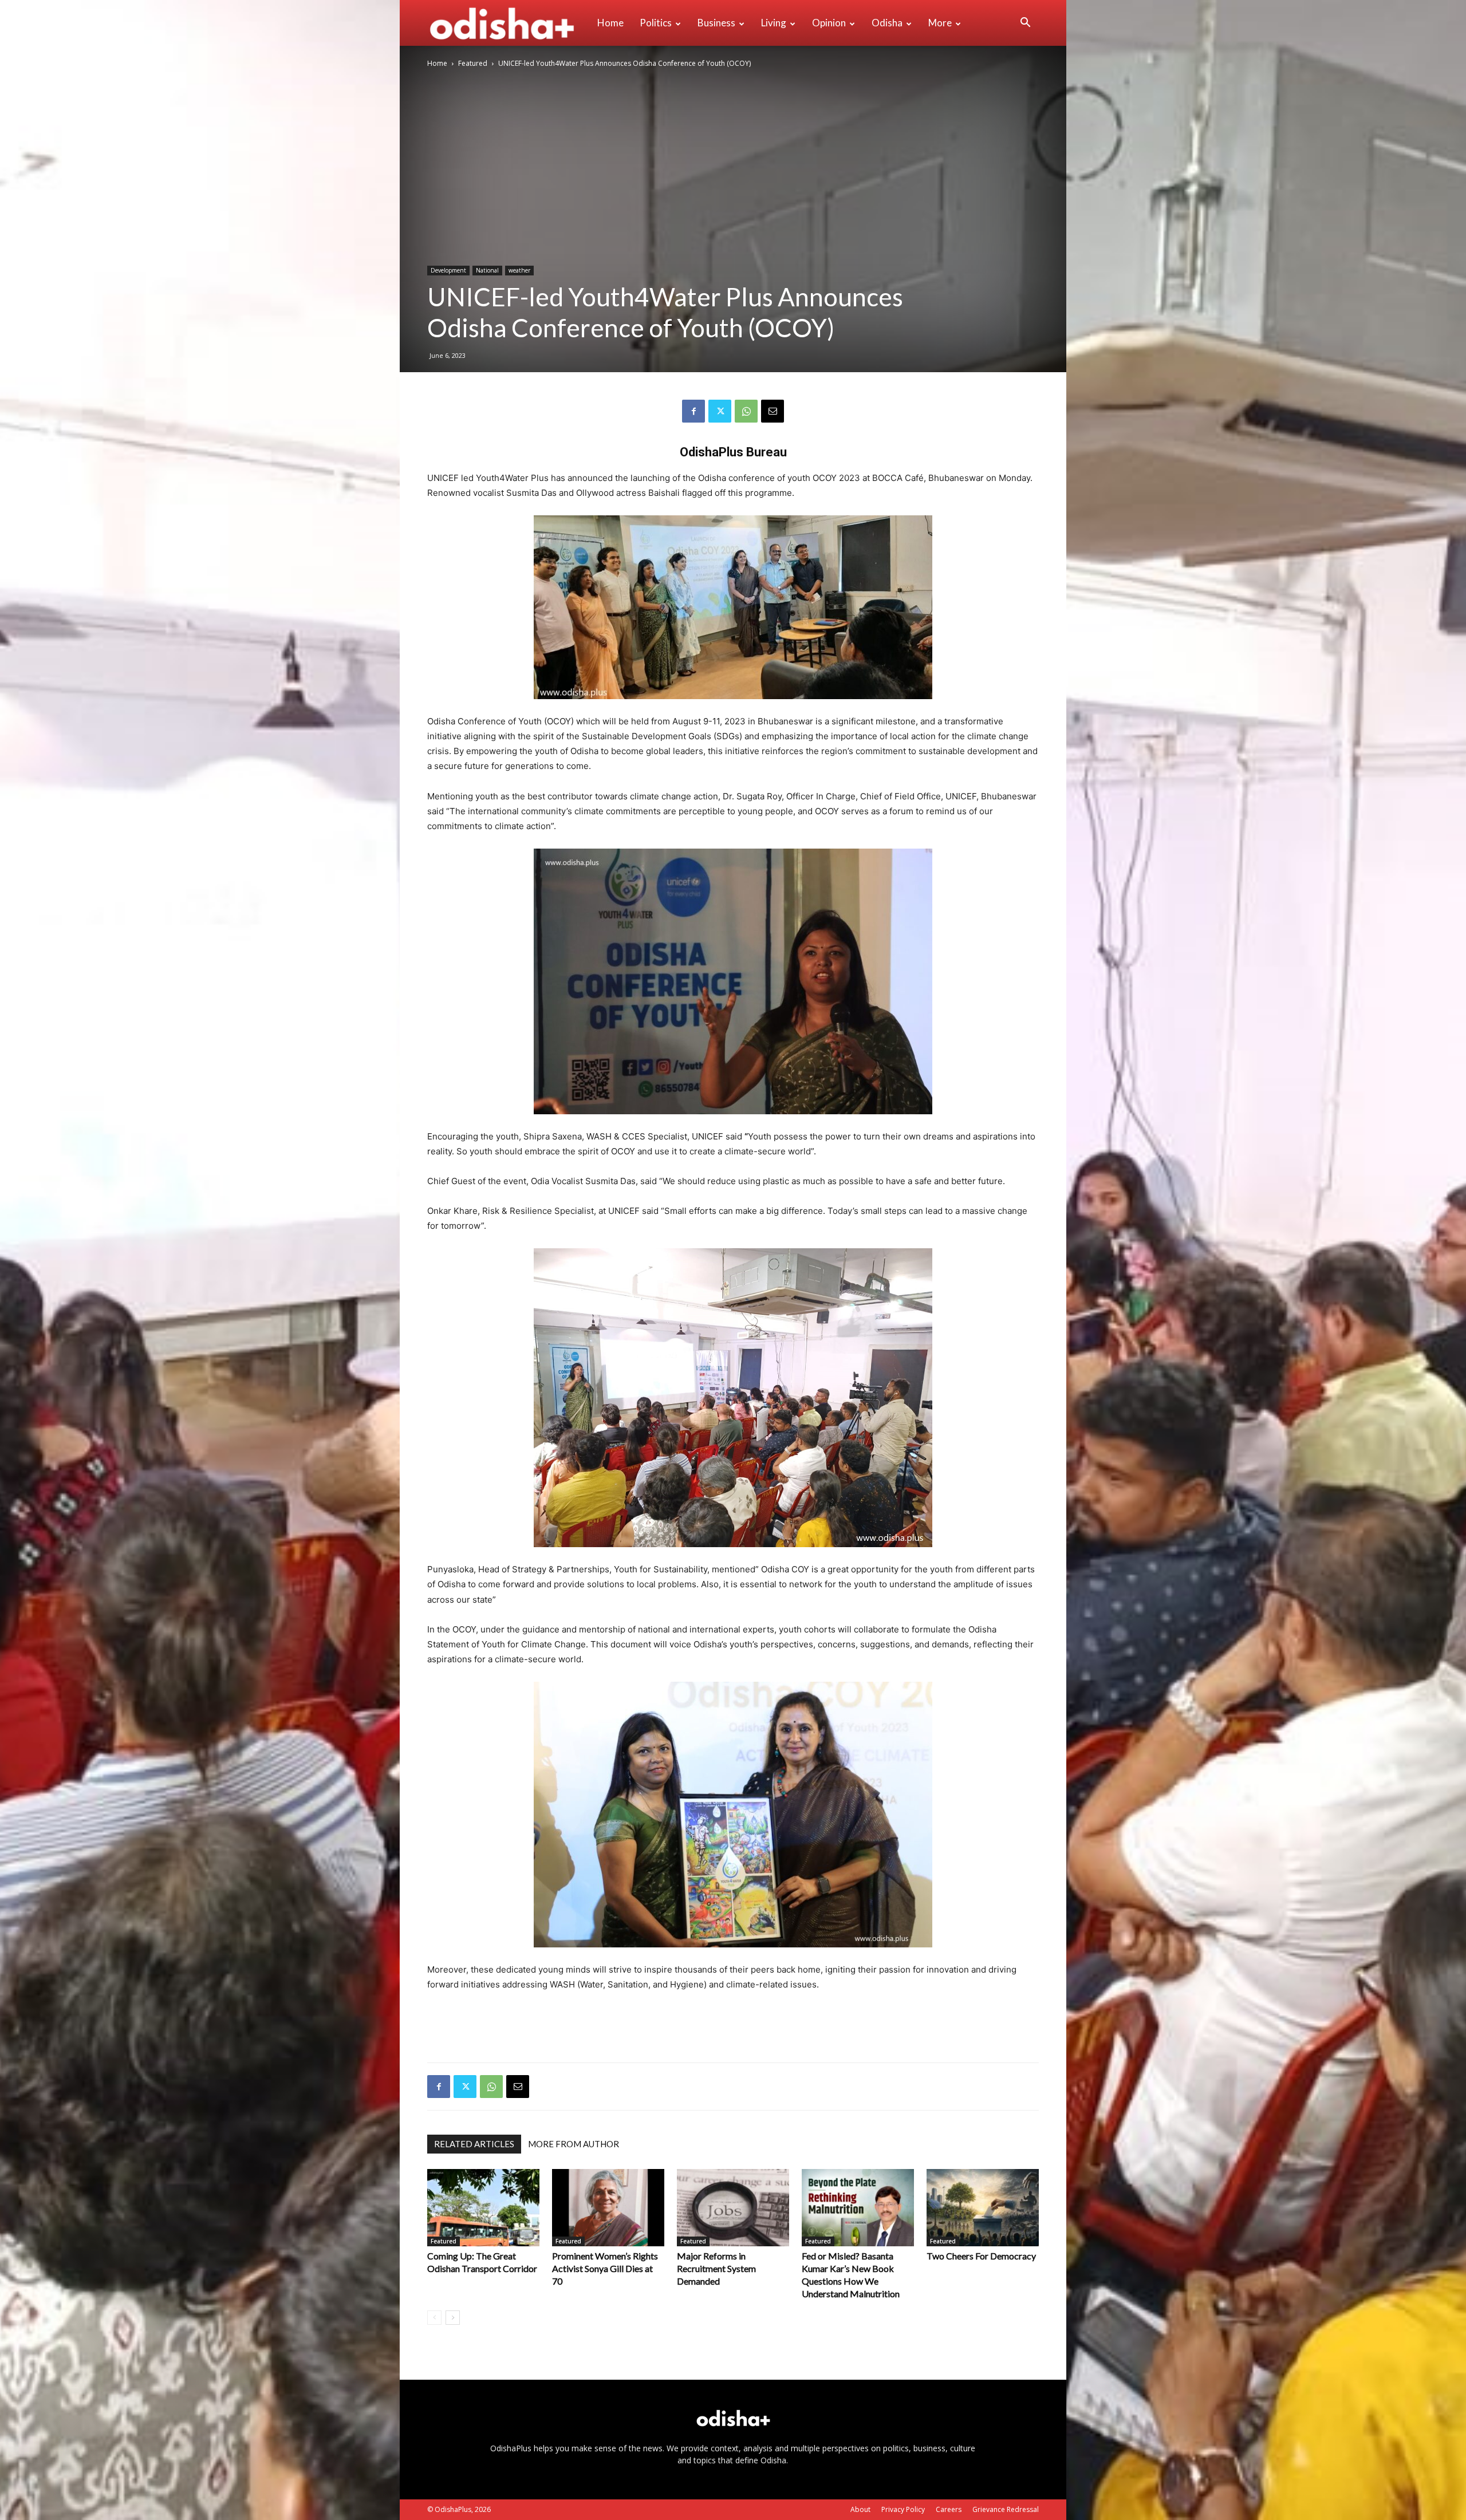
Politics (656, 23)
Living (774, 23)
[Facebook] (693, 411)
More (940, 23)
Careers (949, 2509)
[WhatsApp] (746, 411)
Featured (473, 63)
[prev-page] (434, 2318)
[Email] (773, 411)
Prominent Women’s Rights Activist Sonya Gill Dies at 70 (605, 2268)
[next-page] (453, 2318)
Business (716, 23)
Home (610, 23)
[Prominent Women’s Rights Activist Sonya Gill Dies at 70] (608, 2208)
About (860, 2509)
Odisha (887, 23)
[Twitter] (720, 411)
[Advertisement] (733, 2024)
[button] (1025, 24)
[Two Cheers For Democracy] (983, 2208)
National (487, 270)
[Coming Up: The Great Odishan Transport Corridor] (483, 2208)
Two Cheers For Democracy (981, 2256)
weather (519, 270)
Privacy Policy (903, 2509)
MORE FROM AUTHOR (574, 2144)
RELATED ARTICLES (474, 2144)
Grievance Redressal (1006, 2509)
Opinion (829, 23)
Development (448, 270)
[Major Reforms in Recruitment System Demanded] (733, 2208)
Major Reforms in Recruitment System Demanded (716, 2268)
